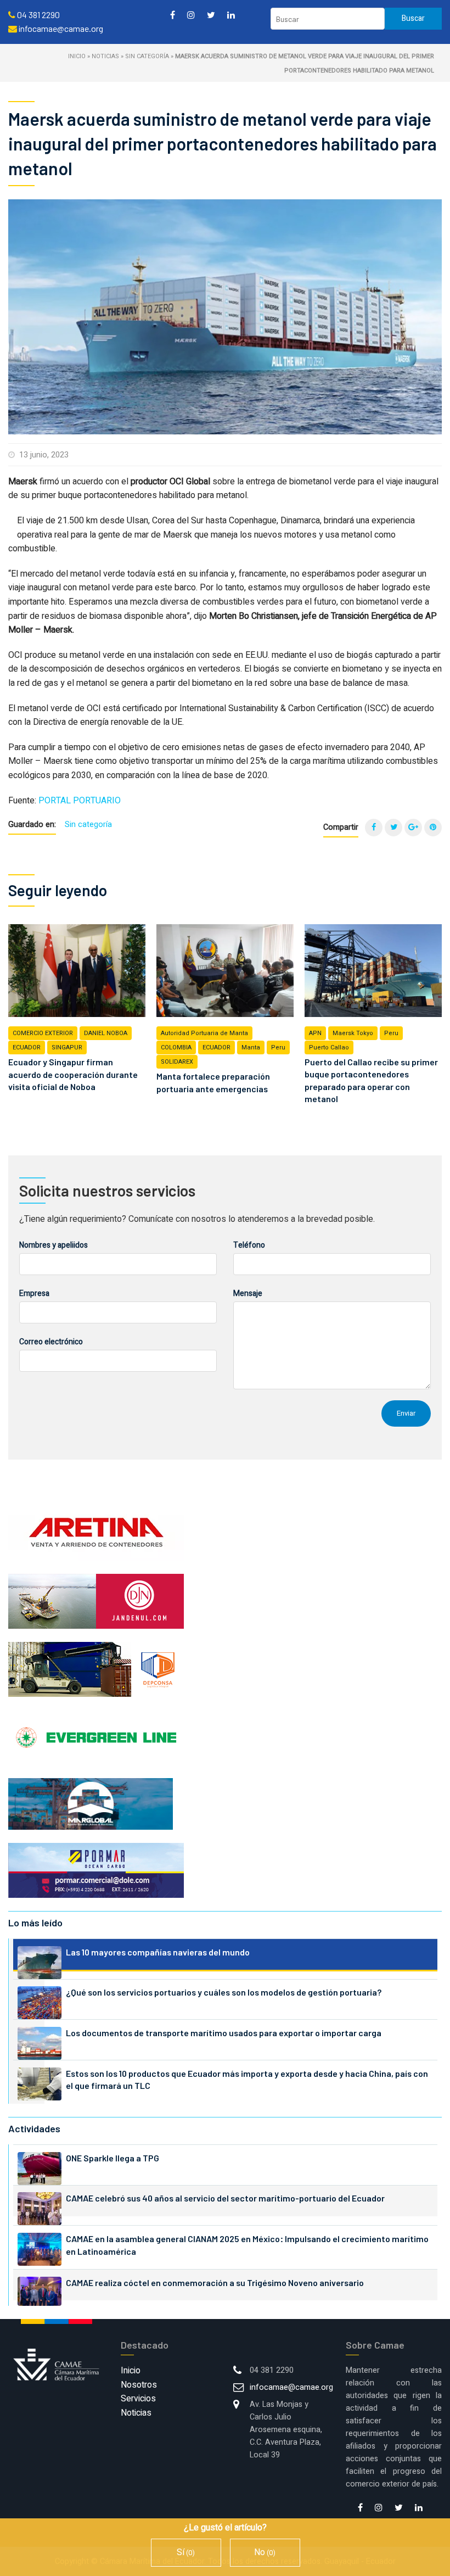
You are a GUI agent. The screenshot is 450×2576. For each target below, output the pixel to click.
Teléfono (249, 1245)
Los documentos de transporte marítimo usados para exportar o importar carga (224, 2033)
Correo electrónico (51, 1342)
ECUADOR (27, 1047)
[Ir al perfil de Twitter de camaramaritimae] (211, 15)
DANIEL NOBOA (106, 1033)
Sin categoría (147, 56)
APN (315, 1033)
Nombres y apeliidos (54, 1245)
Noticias (105, 56)
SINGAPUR (67, 1047)
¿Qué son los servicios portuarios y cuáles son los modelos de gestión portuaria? (224, 1992)
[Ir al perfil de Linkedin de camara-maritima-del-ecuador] (231, 15)
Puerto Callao (329, 1047)
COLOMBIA (176, 1047)
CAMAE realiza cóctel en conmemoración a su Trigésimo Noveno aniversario (215, 2282)
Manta (251, 1047)
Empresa (34, 1293)
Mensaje (248, 1293)
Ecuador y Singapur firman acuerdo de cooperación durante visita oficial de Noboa (73, 1074)
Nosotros (139, 2385)
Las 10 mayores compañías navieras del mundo (158, 1952)
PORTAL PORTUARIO (80, 801)
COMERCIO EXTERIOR (43, 1033)
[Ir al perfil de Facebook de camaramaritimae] (173, 15)
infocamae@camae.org (291, 2387)
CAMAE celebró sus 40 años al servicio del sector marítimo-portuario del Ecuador (225, 2198)
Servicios (138, 2399)
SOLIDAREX (177, 1062)
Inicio (77, 56)
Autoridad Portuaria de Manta (204, 1033)
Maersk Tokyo (353, 1033)
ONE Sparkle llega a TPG (113, 2158)
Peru (278, 1047)
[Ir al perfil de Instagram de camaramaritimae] (191, 15)
